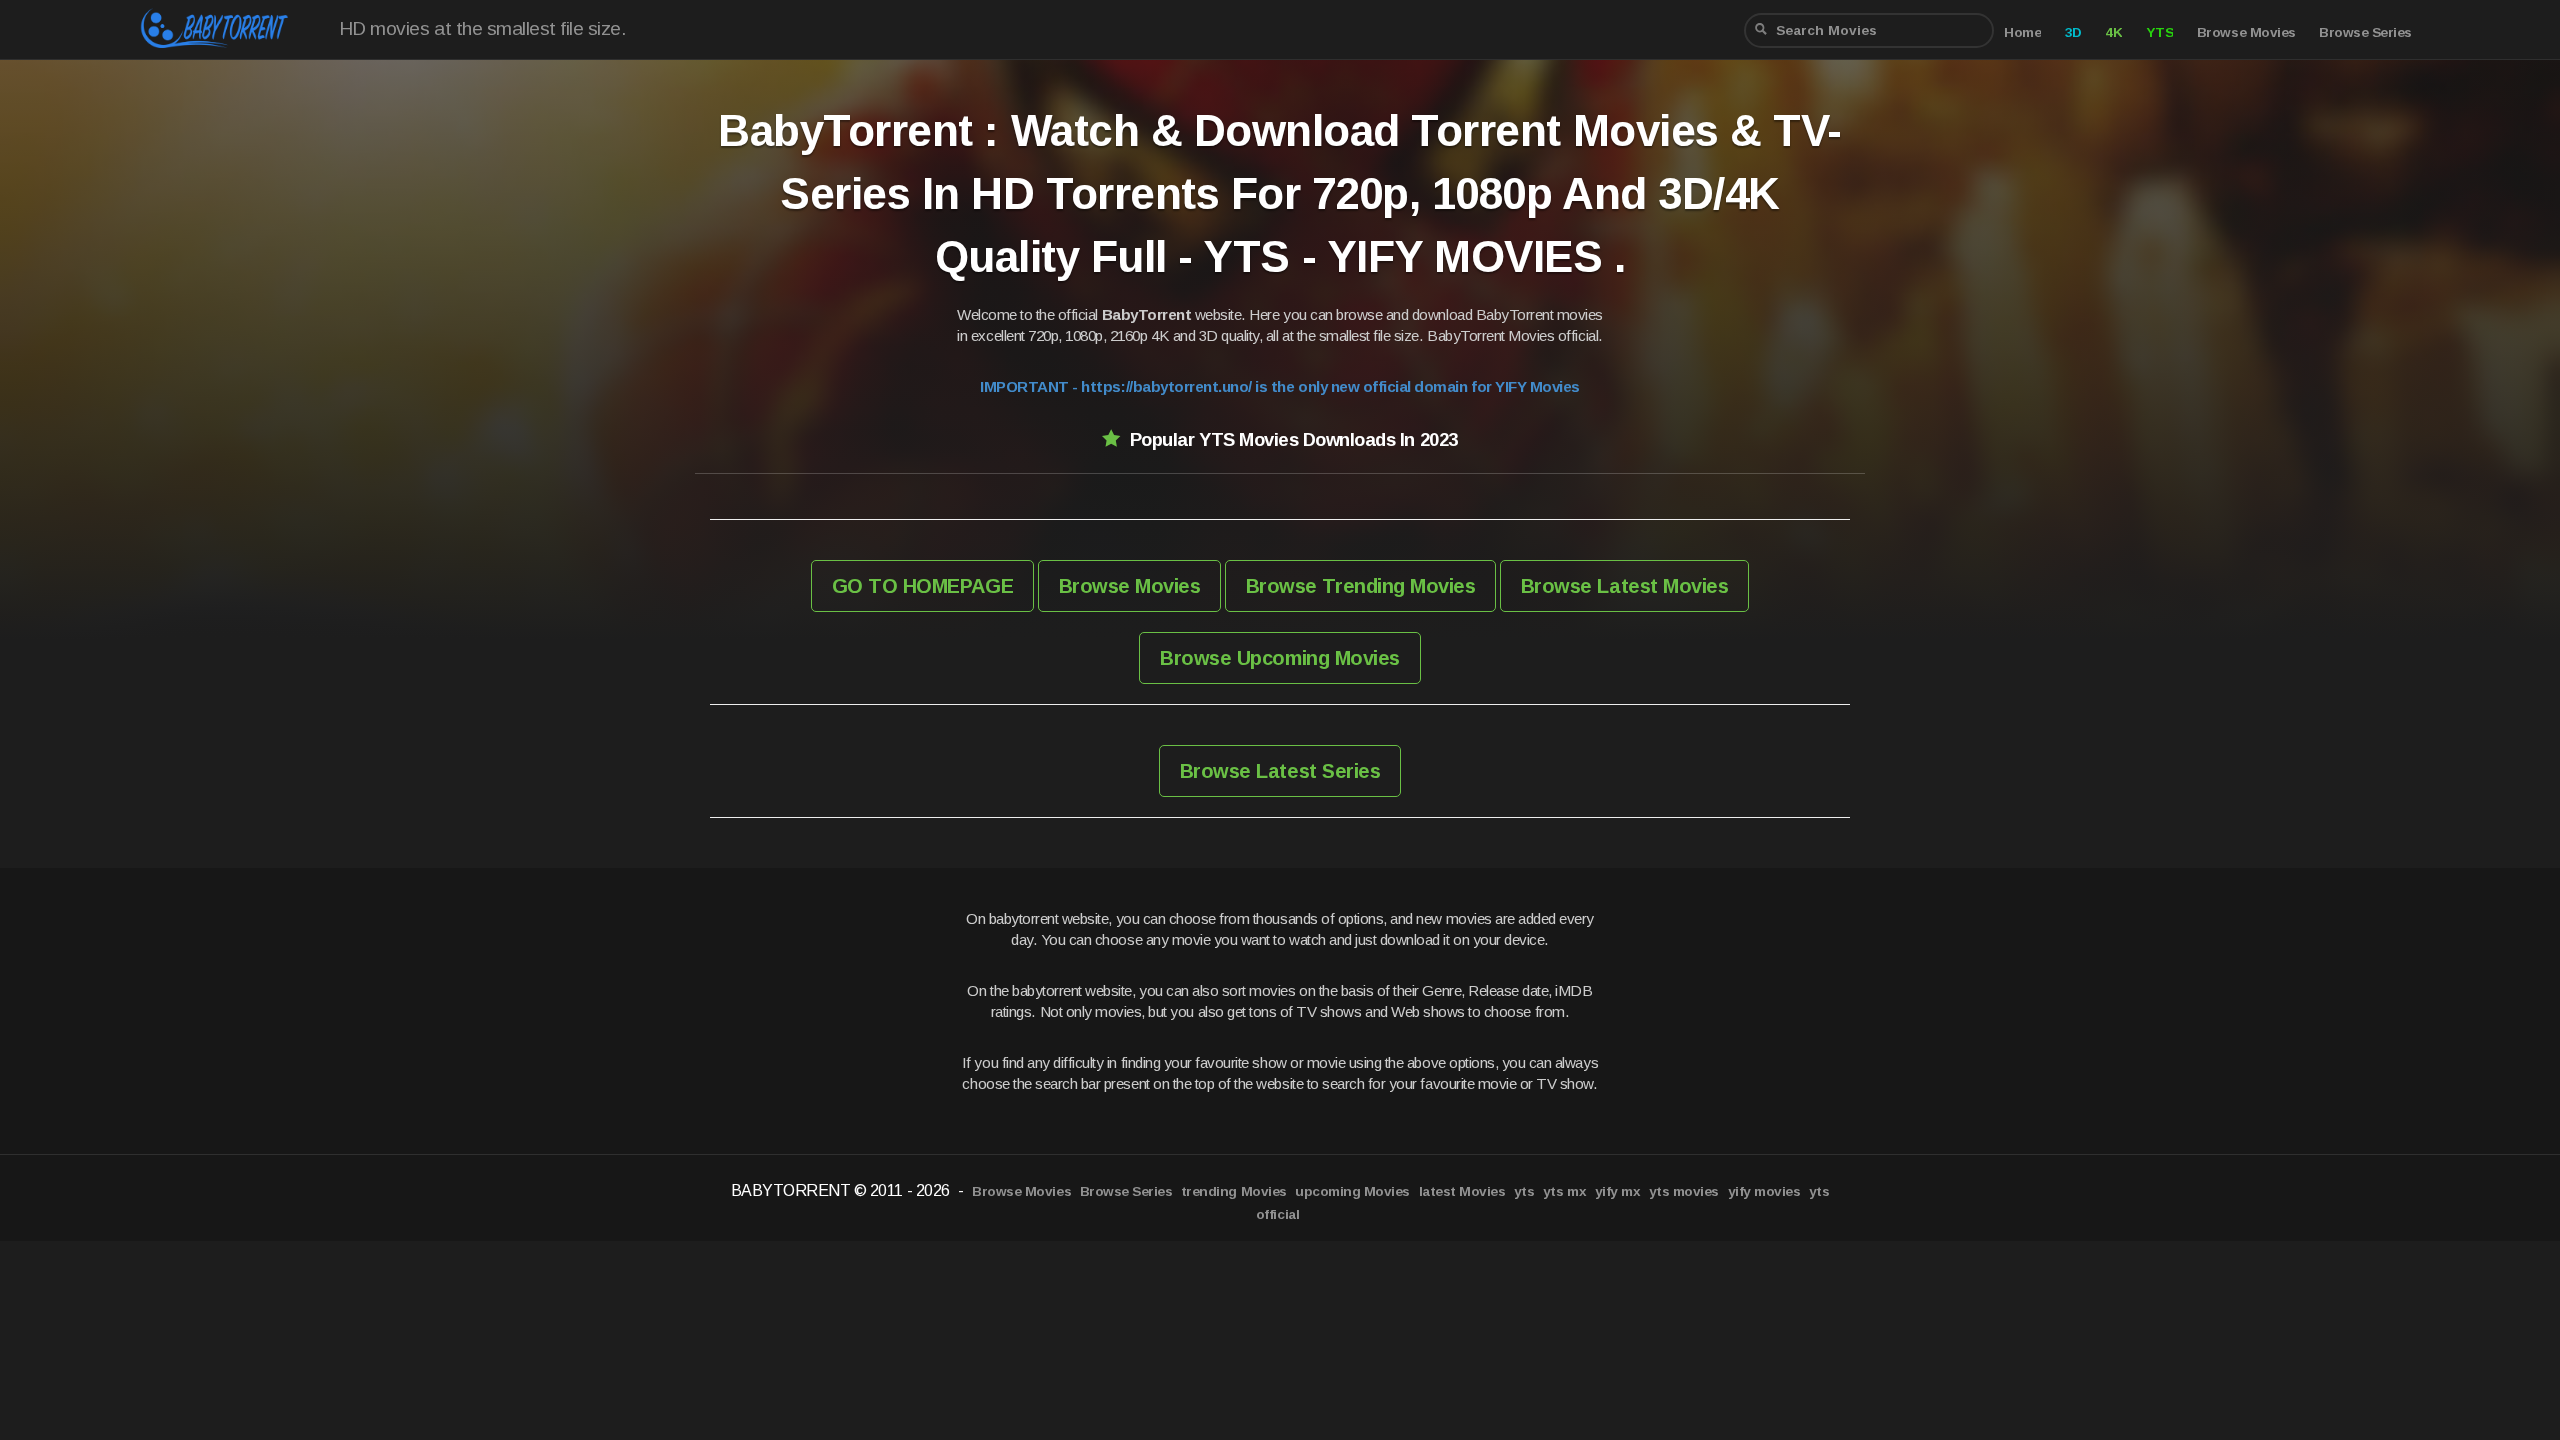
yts (1524, 1191)
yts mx (1564, 1191)
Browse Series (2365, 32)
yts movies (1684, 1191)
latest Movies (1462, 1191)
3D (2073, 32)
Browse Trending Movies (1360, 586)
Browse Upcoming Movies (1279, 658)
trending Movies (1234, 1191)
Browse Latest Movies (1624, 586)
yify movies (1764, 1191)
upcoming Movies (1352, 1191)
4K (2113, 32)
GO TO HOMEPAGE (922, 586)
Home (2022, 32)
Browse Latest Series (1280, 771)
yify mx (1618, 1191)
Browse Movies (2246, 32)
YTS (2160, 32)
